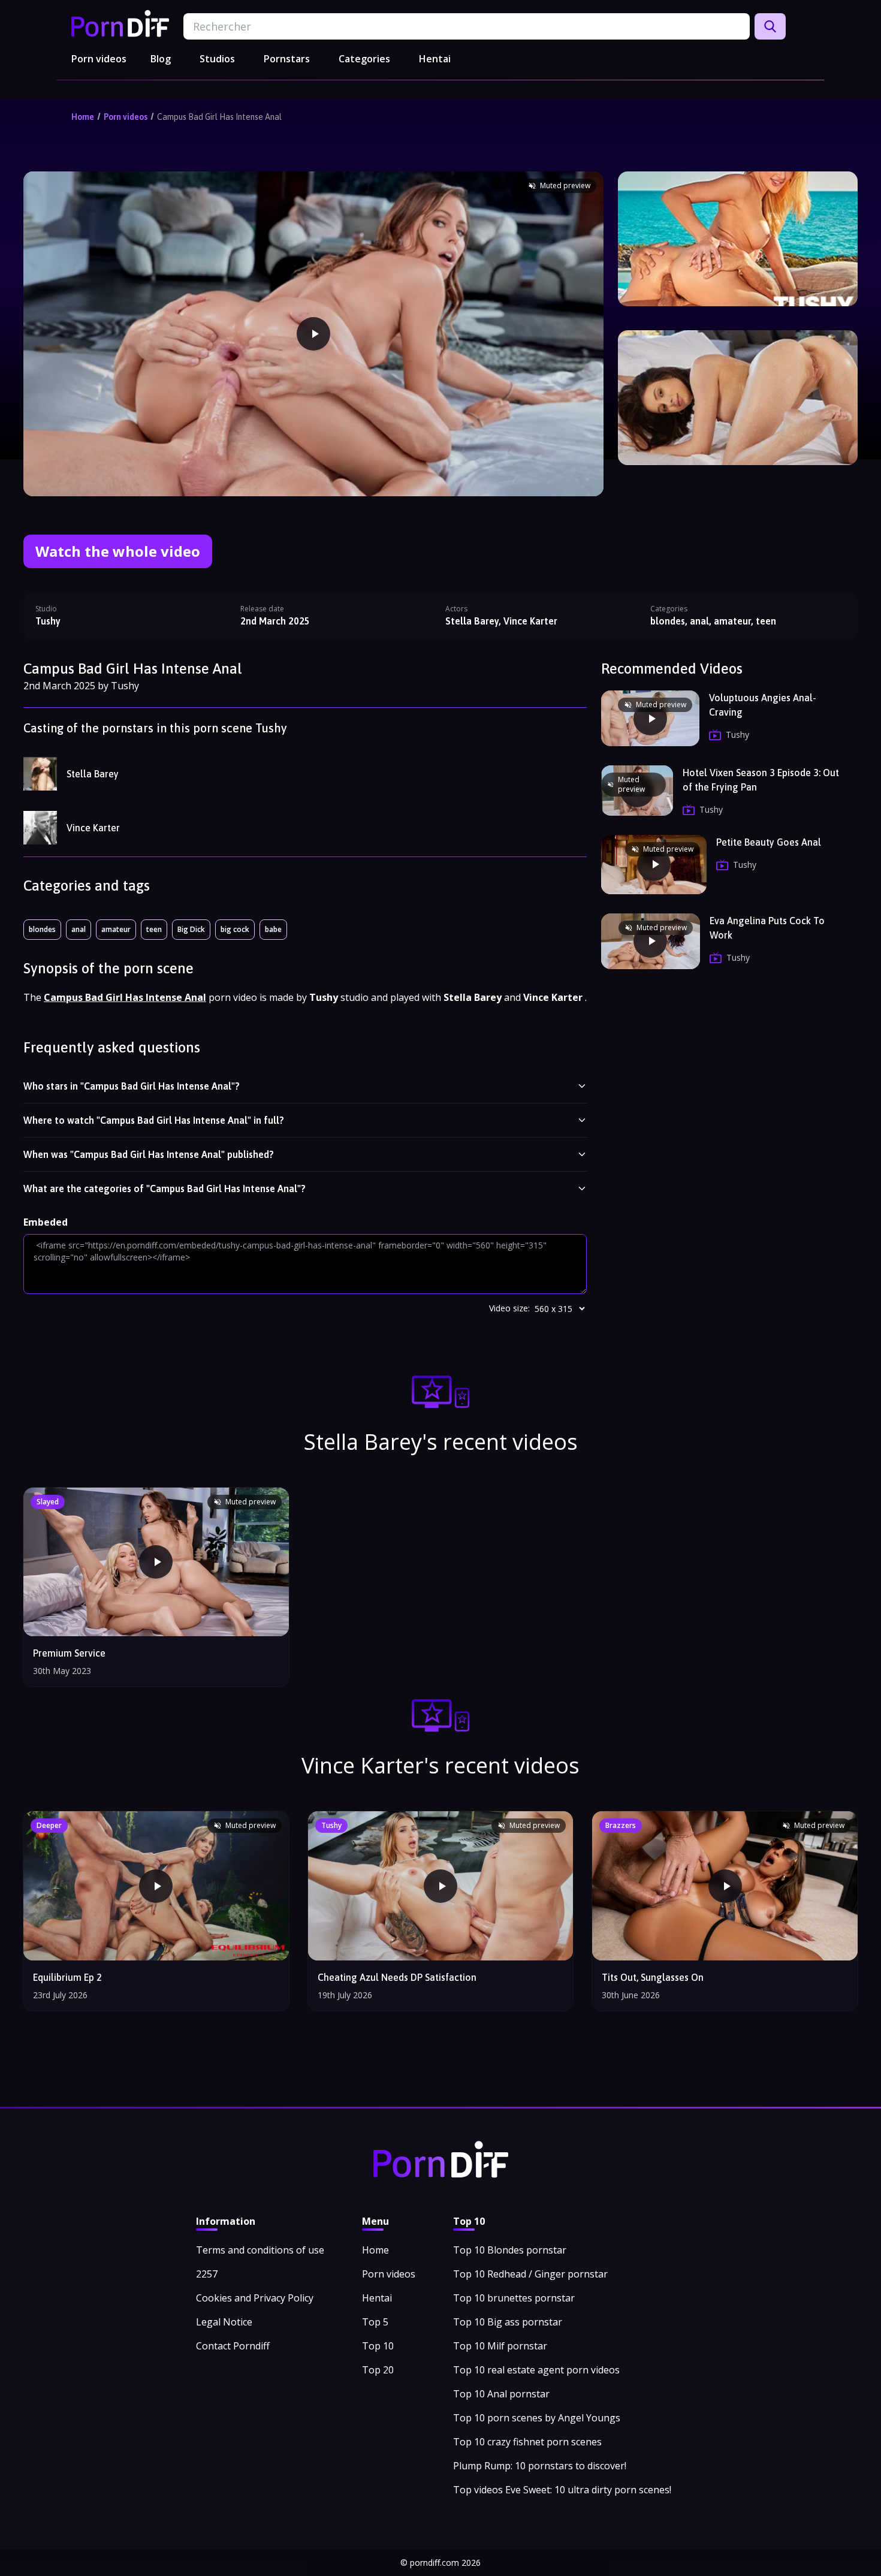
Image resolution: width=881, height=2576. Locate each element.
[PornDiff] (120, 23)
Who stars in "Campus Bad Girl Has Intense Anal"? (132, 1086)
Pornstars (287, 59)
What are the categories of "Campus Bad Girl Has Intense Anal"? (165, 1189)
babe (273, 929)
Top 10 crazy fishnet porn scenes (527, 2442)
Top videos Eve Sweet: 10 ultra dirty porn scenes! (562, 2490)
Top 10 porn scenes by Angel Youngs (537, 2418)
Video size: (509, 1308)
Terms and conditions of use (260, 2250)
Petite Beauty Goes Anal (769, 842)
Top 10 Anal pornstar (501, 2394)
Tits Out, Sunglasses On (653, 1977)
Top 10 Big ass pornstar (508, 2322)
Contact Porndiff (233, 2346)
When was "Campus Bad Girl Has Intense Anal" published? (149, 1154)
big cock (235, 929)
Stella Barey (93, 774)
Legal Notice (224, 2322)
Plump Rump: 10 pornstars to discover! (540, 2466)
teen (154, 929)
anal (79, 929)
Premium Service (69, 1653)
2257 (207, 2274)
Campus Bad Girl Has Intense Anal (219, 117)
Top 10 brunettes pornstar (514, 2298)
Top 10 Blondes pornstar (510, 2250)
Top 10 (378, 2346)
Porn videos (99, 59)
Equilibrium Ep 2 (67, 1977)
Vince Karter (93, 828)
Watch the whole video (118, 551)
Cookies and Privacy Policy (255, 2298)
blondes (42, 929)
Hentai (435, 59)
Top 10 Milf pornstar (500, 2346)
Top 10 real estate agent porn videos (536, 2370)
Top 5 (375, 2322)
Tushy (48, 621)
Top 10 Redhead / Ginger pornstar (530, 2274)
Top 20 (378, 2370)
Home (83, 117)
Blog (161, 59)
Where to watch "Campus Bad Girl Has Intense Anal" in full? (154, 1120)
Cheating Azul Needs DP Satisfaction (397, 1977)
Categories (364, 59)
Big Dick (191, 929)
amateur (116, 929)
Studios (217, 59)
